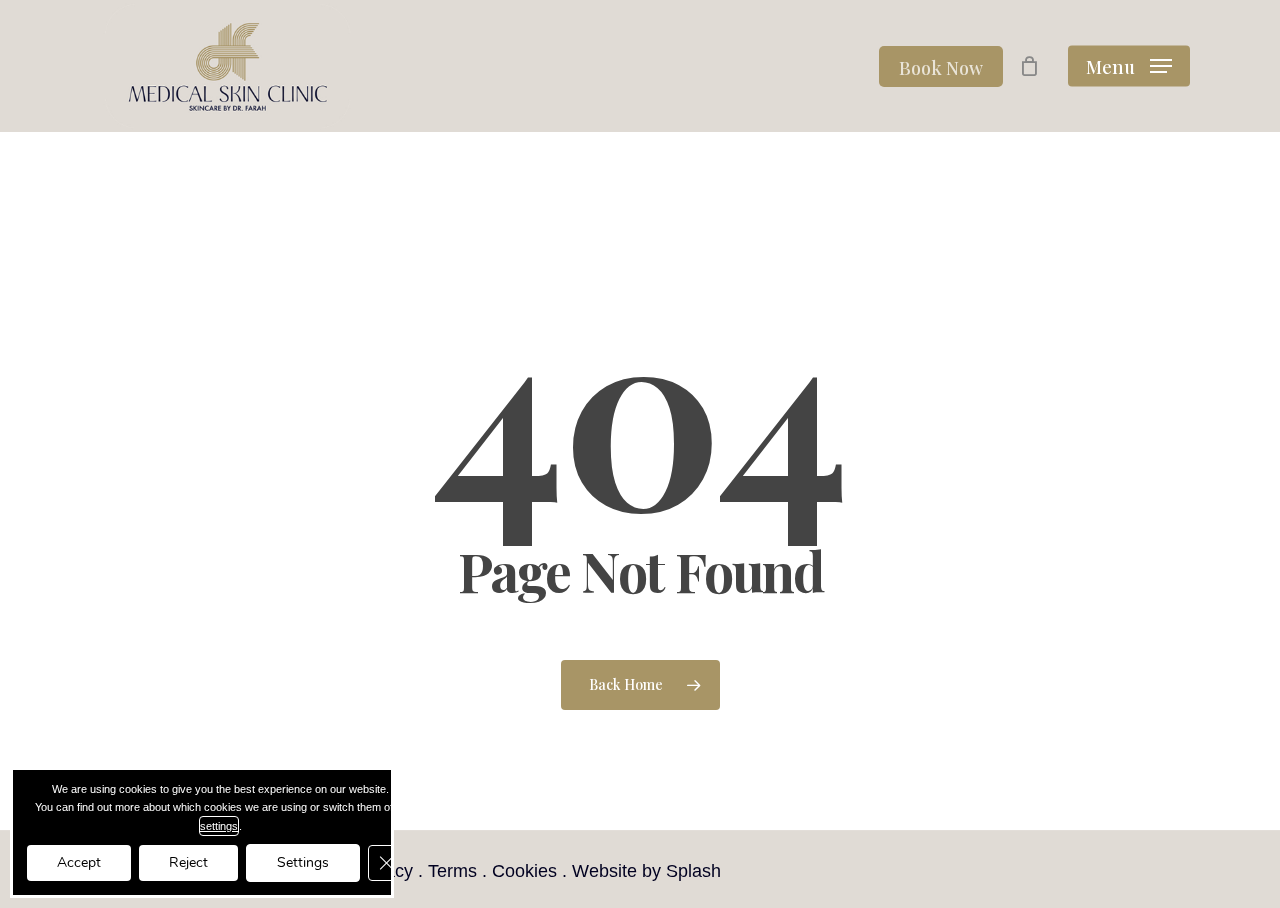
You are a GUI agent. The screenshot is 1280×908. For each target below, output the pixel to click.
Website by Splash (646, 871)
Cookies (524, 871)
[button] (1129, 66)
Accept (79, 862)
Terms (452, 871)
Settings (303, 862)
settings (219, 826)
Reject (188, 862)
